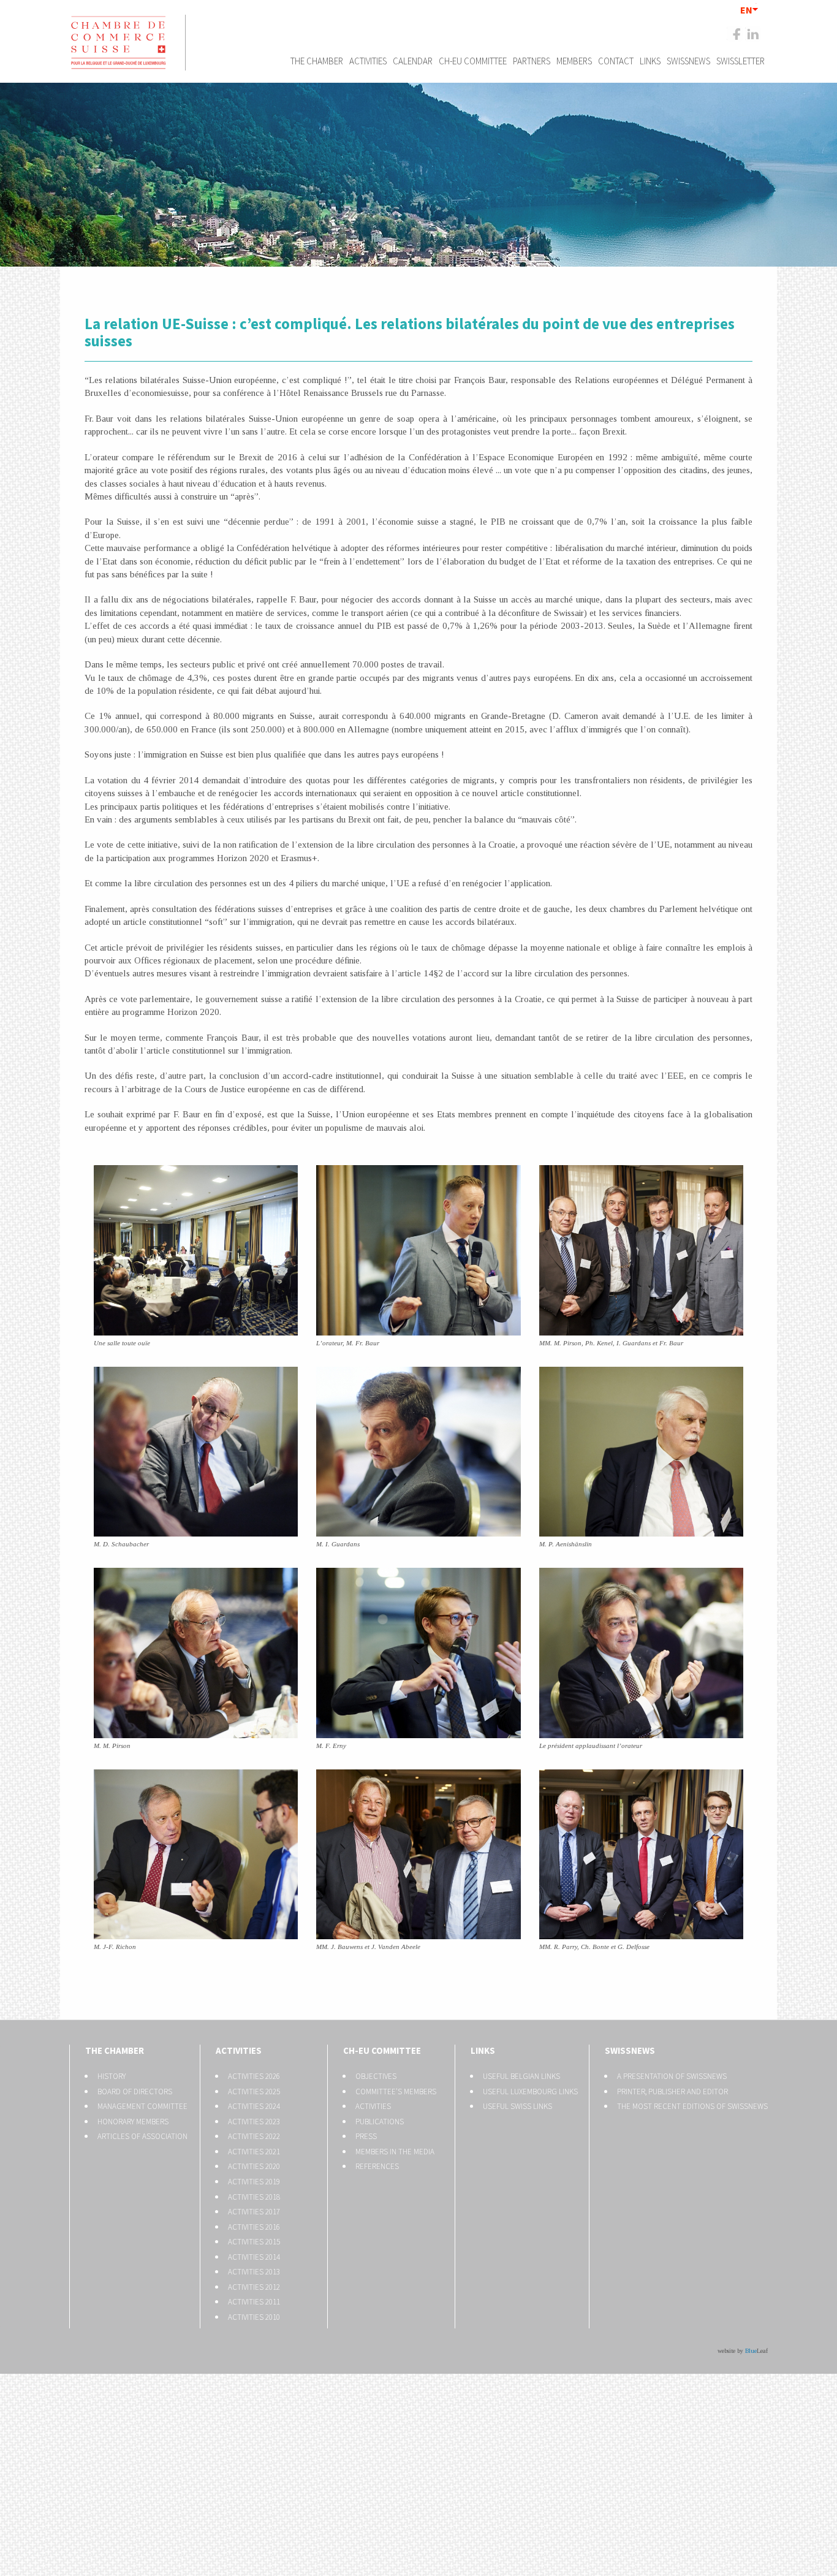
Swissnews (688, 61)
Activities (368, 61)
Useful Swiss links (517, 2106)
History (112, 2076)
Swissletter (740, 61)
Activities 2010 (254, 2317)
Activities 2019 (254, 2182)
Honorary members (133, 2122)
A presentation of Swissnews (672, 2076)
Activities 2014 (254, 2257)
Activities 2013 (254, 2272)
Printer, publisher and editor (672, 2092)
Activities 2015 (254, 2242)
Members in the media (395, 2152)
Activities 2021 (254, 2152)
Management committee (142, 2106)
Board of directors (135, 2092)
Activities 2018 (254, 2197)
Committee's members (396, 2092)
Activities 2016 (254, 2227)
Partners (532, 61)
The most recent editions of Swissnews (692, 2106)
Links (650, 61)
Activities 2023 (254, 2122)
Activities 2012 (254, 2287)
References (377, 2166)
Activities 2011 (254, 2302)
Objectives (376, 2076)
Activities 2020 (254, 2166)
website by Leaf (743, 2351)
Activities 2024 (254, 2106)
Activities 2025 (254, 2092)
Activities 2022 (254, 2136)
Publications (380, 2122)
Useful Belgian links (521, 2076)
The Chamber (317, 61)
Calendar (413, 61)
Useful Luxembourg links (530, 2092)
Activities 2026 (254, 2076)
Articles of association (142, 2136)
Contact (616, 61)
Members (574, 61)
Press (366, 2136)
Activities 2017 (254, 2212)
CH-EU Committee (473, 61)
